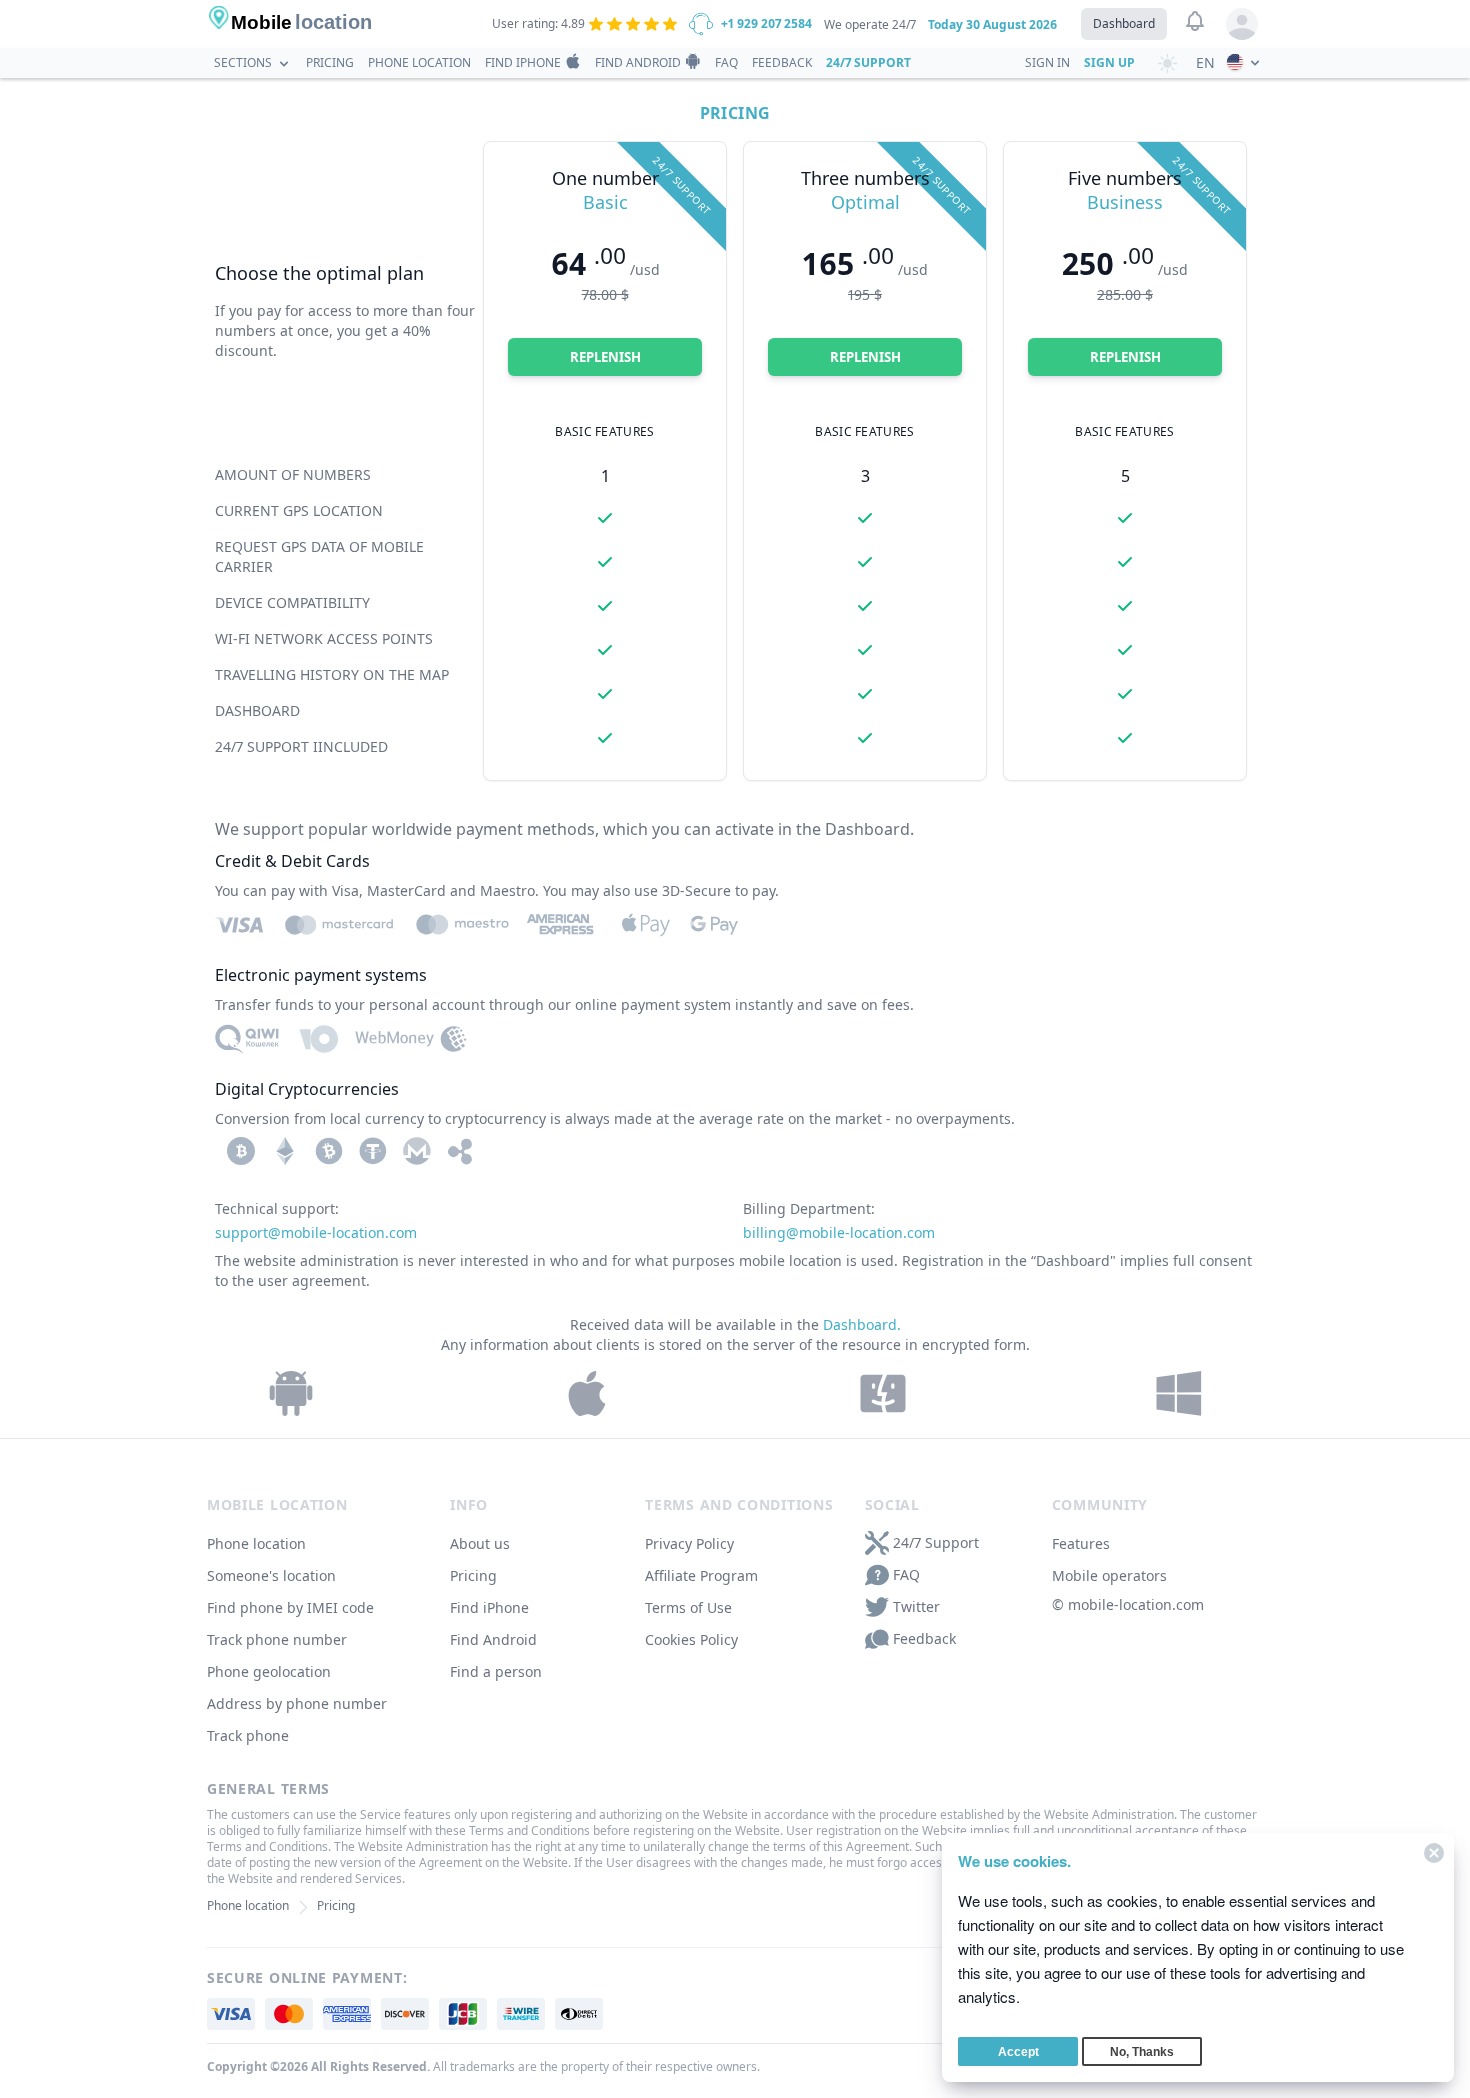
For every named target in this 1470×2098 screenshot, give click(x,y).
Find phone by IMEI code (290, 1607)
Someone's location (271, 1575)
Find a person (496, 1671)
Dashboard (1124, 23)
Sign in (1047, 62)
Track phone (248, 1735)
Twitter (916, 1606)
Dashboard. (862, 1324)
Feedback (782, 62)
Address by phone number (297, 1703)
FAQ (726, 62)
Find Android (638, 62)
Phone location (419, 62)
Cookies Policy (691, 1639)
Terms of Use (688, 1607)
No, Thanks (1142, 2052)
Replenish (605, 357)
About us (480, 1543)
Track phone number (277, 1639)
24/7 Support (868, 62)
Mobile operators (1109, 1575)
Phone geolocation (269, 1671)
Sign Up (1109, 62)
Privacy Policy (689, 1543)
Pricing (330, 62)
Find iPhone (523, 62)
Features (1081, 1543)
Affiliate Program (701, 1575)
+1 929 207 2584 (766, 23)
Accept (1018, 2052)
